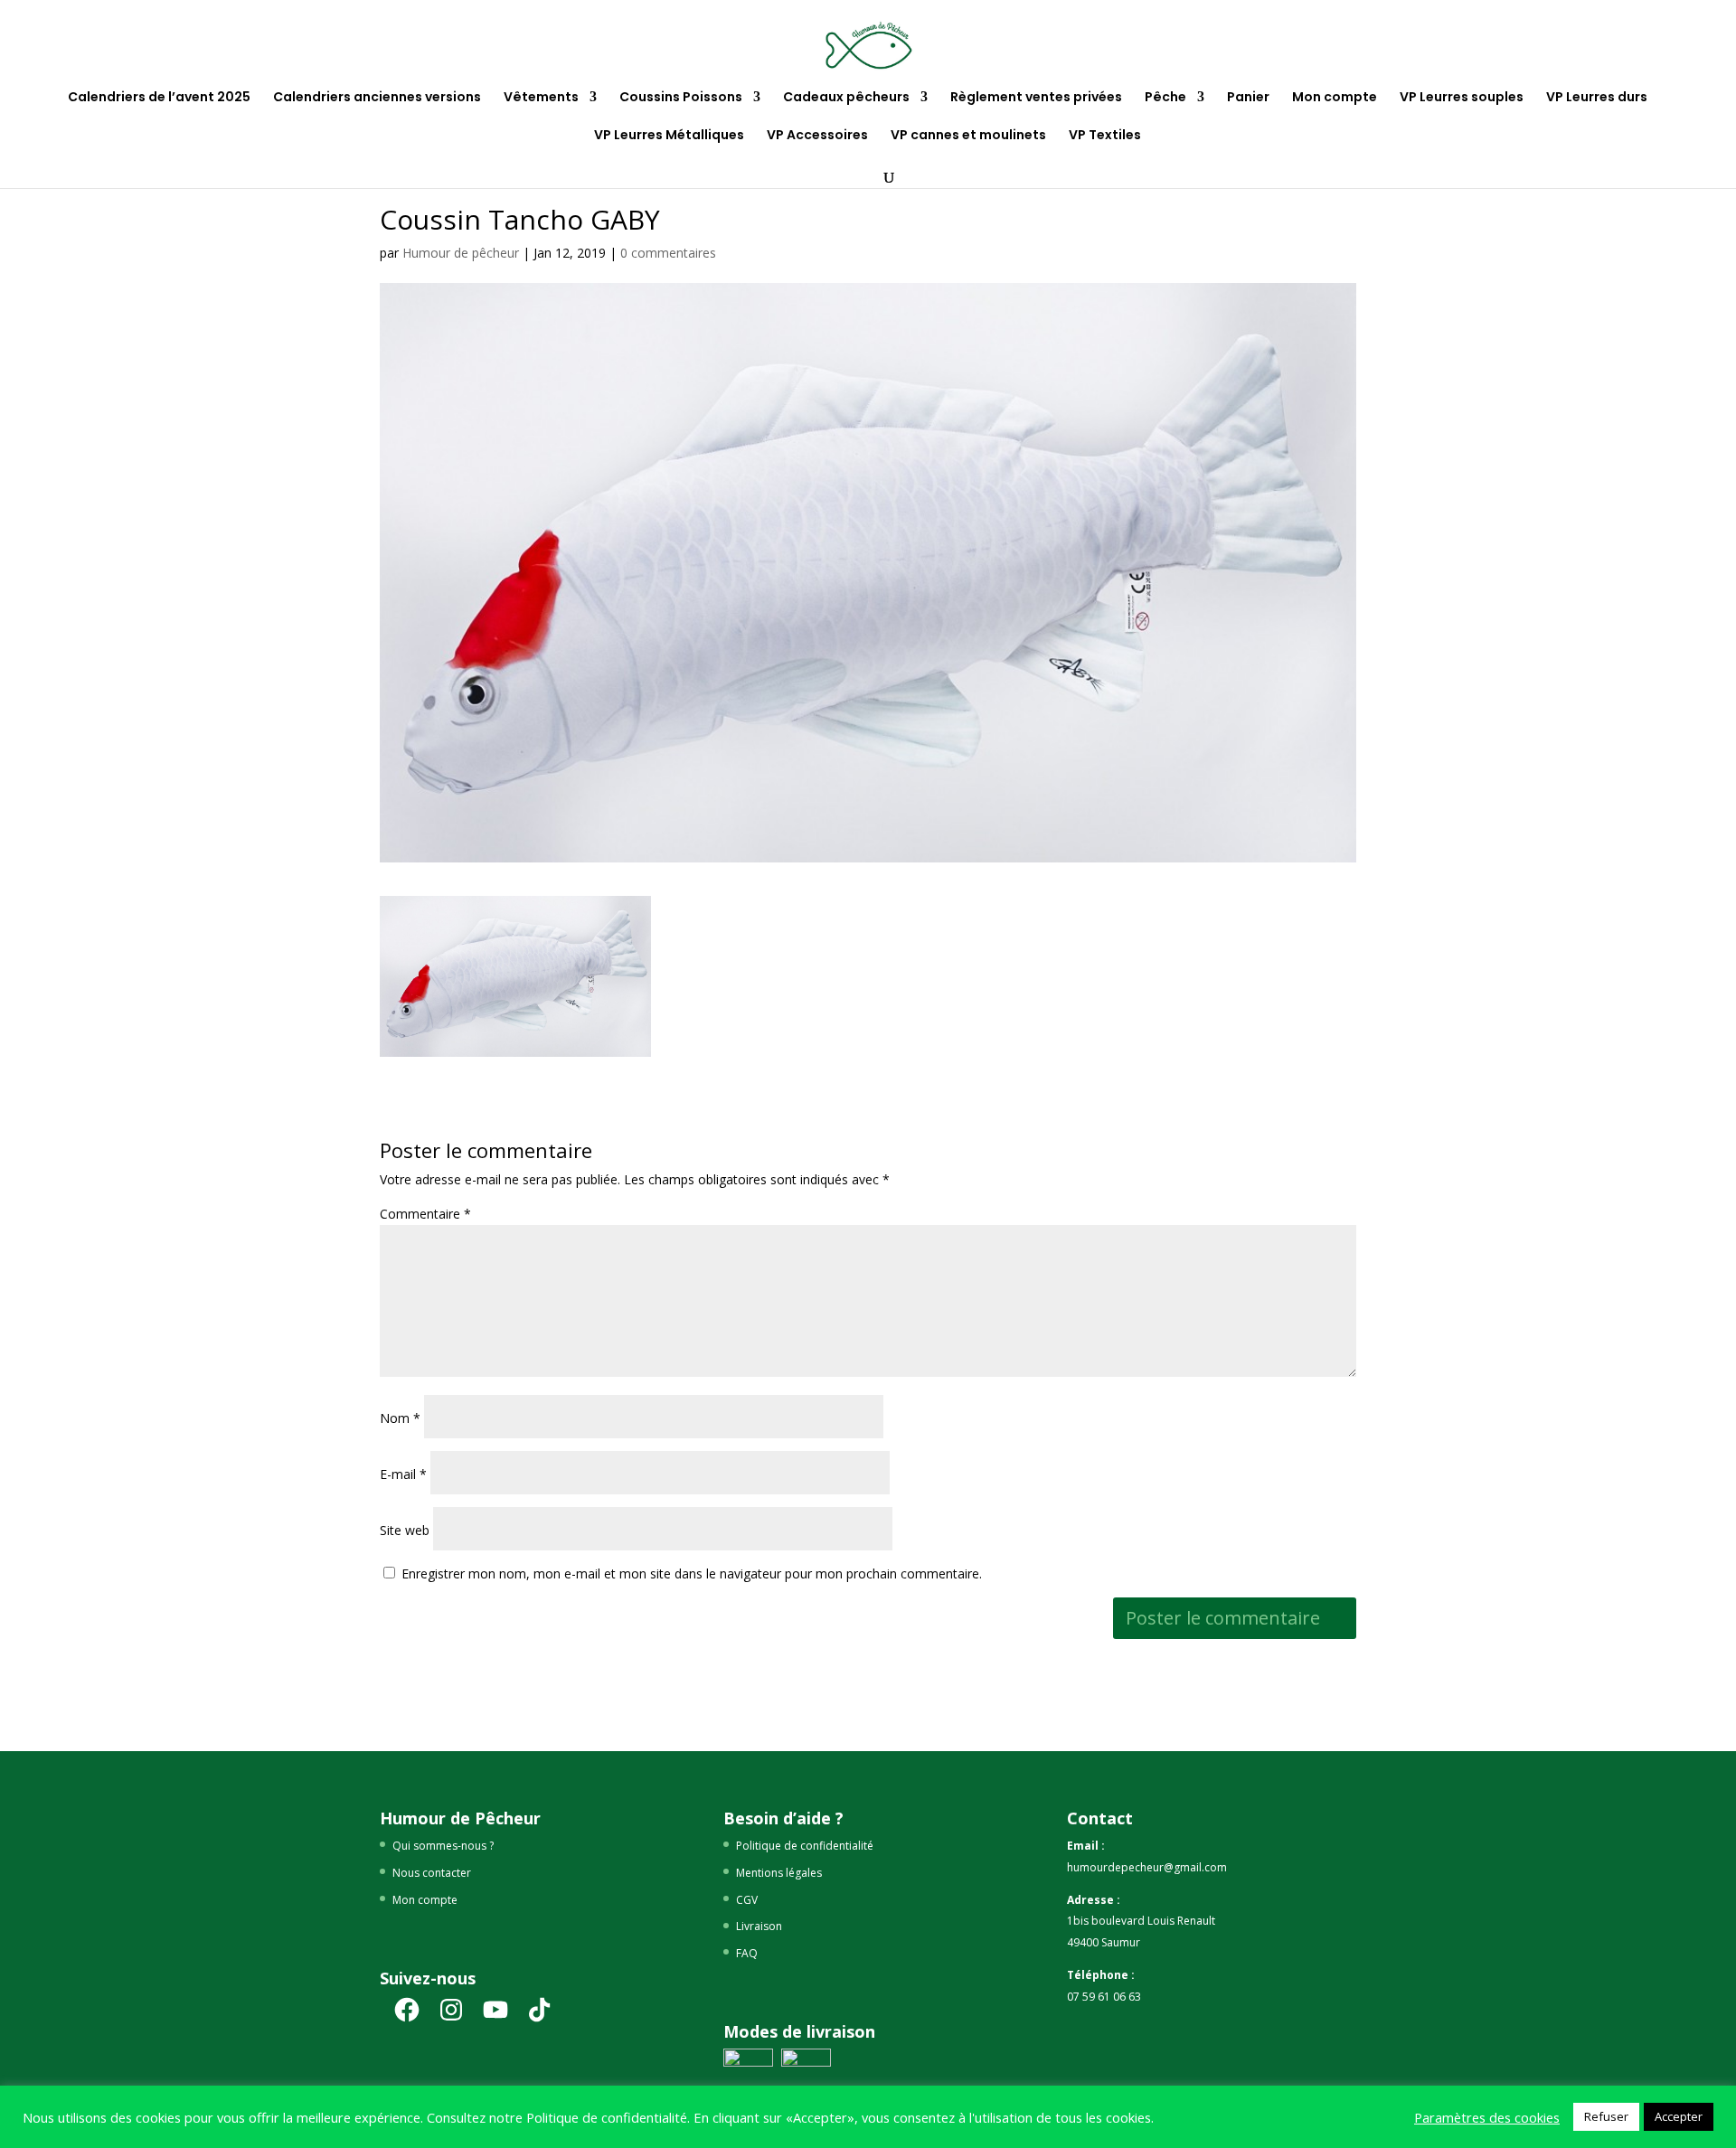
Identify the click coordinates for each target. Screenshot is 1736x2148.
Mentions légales (779, 1873)
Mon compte (1335, 98)
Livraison (759, 1926)
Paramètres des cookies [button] (1487, 2117)
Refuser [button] (1606, 2116)
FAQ (747, 1953)
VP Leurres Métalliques (669, 136)
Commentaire (425, 1214)
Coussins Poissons (681, 98)
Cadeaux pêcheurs (846, 98)
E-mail (403, 1474)
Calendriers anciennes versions (377, 98)
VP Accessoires (817, 136)
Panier (1248, 98)
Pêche (1165, 98)
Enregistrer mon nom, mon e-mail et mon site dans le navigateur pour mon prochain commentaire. (692, 1573)
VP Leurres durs (1597, 98)
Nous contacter (432, 1873)
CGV (747, 1900)
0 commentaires (668, 253)
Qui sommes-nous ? (443, 1846)
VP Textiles (1105, 136)
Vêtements (541, 98)
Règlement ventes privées (1036, 98)
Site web (405, 1530)
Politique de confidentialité (805, 1846)
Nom (400, 1418)
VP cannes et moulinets (968, 136)
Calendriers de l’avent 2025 (159, 98)
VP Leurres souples (1462, 98)
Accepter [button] (1679, 2116)
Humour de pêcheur (461, 253)
